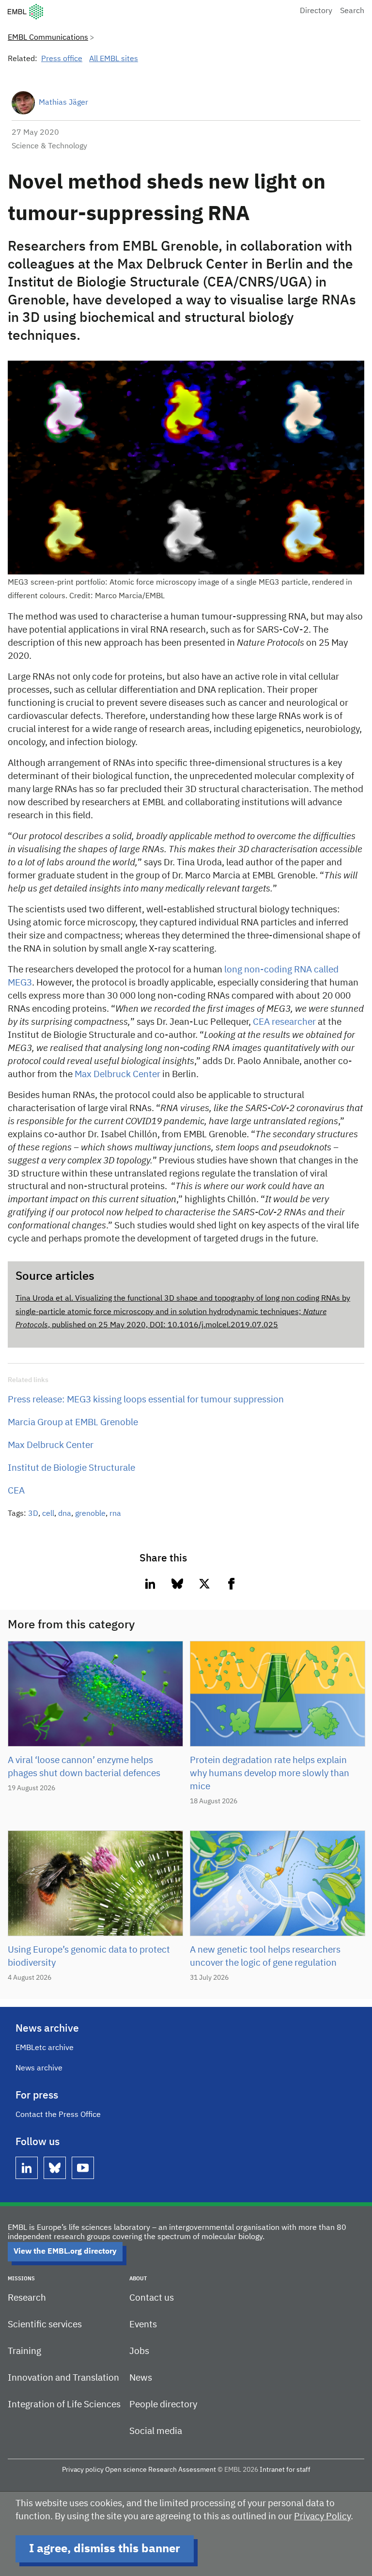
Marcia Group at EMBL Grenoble (73, 1423)
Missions (21, 2279)
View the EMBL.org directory (65, 2252)
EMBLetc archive (45, 2048)
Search (352, 11)
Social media (156, 2431)
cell (48, 1514)
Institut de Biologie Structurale (71, 1468)
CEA (16, 1491)
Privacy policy (83, 2470)
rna (115, 1514)
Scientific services (45, 2325)
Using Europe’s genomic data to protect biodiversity (89, 1956)
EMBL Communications (48, 38)
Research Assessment (182, 2470)
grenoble (90, 1514)
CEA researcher (284, 1022)
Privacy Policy (322, 2517)
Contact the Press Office (58, 2115)
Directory (316, 11)
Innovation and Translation (63, 2378)
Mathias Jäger (63, 103)
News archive (39, 2068)
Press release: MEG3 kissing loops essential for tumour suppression (146, 1400)
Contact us (152, 2298)
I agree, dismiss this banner (105, 2549)
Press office (62, 59)
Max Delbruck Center (117, 1074)
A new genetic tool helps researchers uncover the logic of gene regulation (265, 1956)
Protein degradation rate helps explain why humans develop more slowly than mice (270, 1773)
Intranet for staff (285, 2470)
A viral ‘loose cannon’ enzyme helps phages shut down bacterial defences (84, 1767)
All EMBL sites (114, 59)
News (141, 2378)
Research (27, 2298)
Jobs (139, 2351)
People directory (163, 2405)
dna (65, 1514)
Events (143, 2325)
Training (24, 2351)
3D (33, 1514)
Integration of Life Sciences (64, 2405)
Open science (126, 2470)
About (138, 2279)
